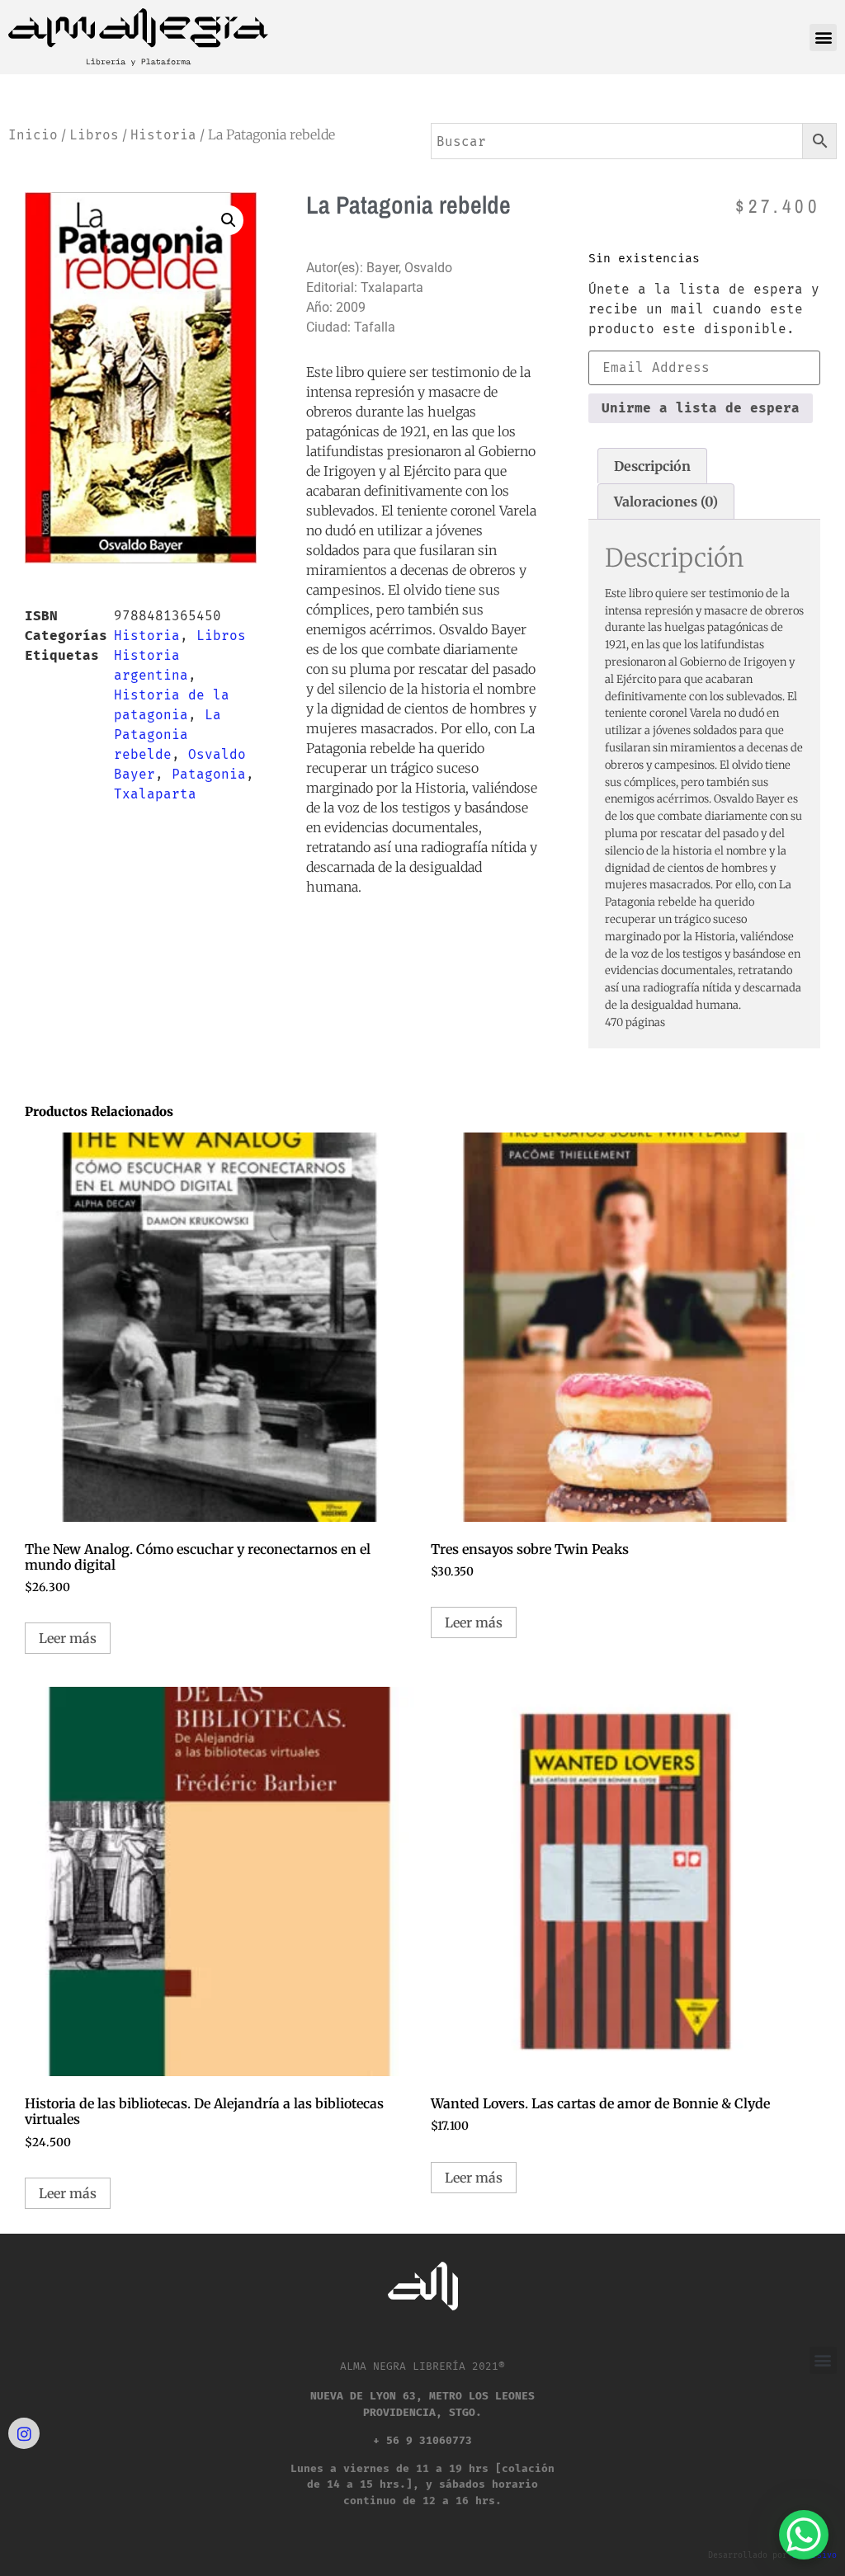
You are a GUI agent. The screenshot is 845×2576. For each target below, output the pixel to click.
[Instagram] (24, 2433)
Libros (94, 135)
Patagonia (209, 774)
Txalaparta (155, 794)
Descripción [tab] (652, 466)
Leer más (68, 1638)
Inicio (33, 135)
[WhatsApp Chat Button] (804, 2535)
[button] (823, 38)
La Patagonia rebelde (168, 735)
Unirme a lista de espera (701, 408)
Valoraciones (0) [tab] (666, 502)
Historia (163, 135)
